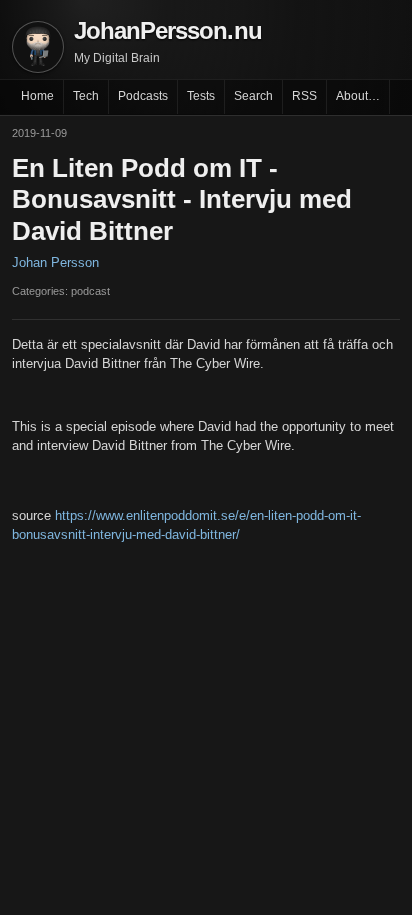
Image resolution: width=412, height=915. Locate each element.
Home (37, 96)
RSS (304, 96)
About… (358, 96)
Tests (201, 96)
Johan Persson (55, 262)
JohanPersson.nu (168, 30)
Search (253, 96)
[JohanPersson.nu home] (38, 47)
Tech (86, 96)
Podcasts (143, 96)
